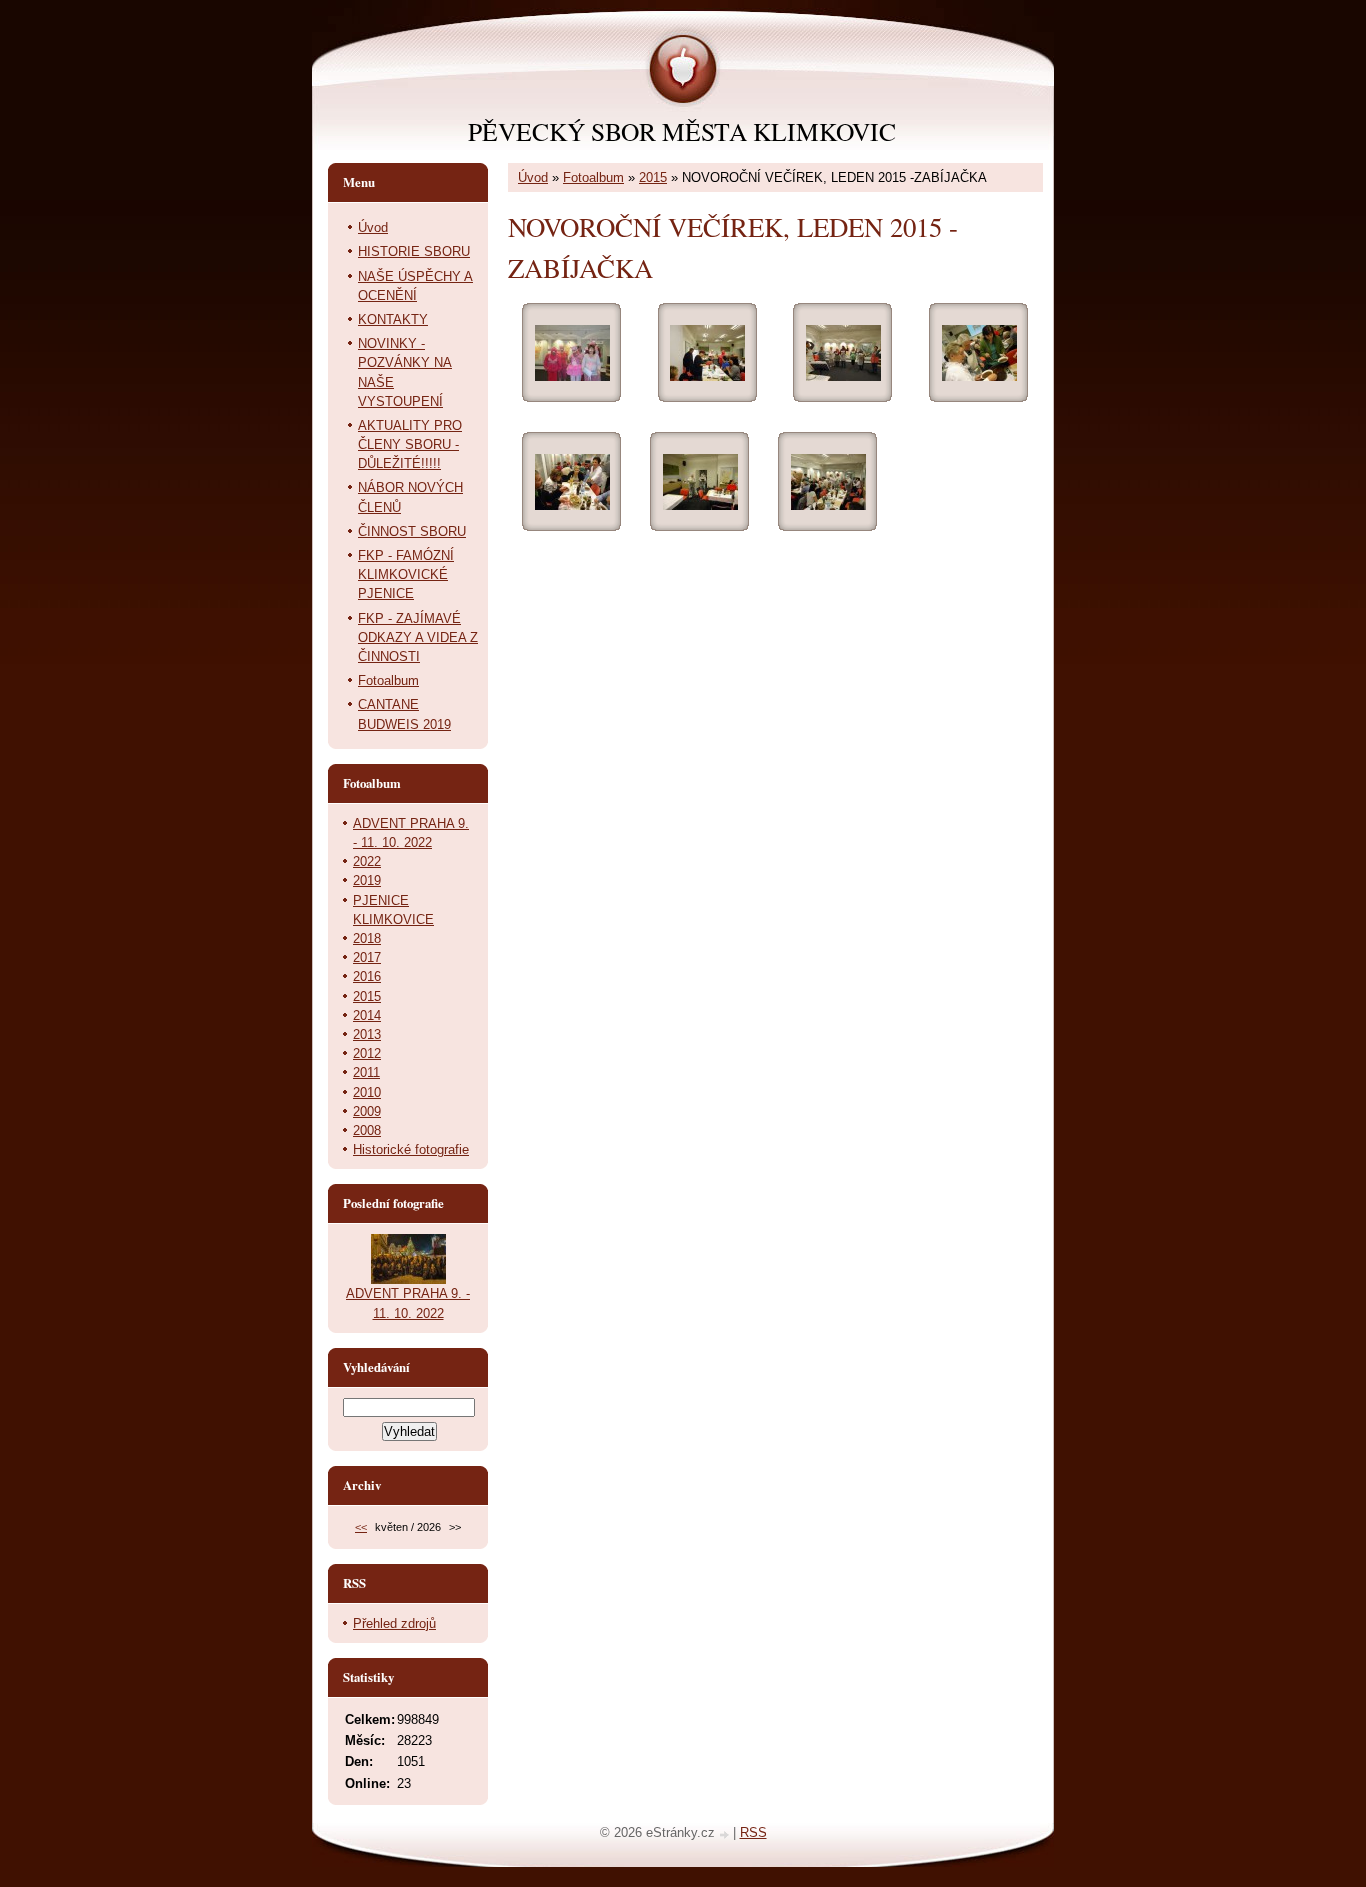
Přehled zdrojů (394, 1623)
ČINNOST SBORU (412, 531)
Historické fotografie (411, 1149)
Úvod (533, 177)
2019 (367, 880)
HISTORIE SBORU (414, 251)
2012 (367, 1053)
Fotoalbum (593, 177)
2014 (367, 1015)
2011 (366, 1072)
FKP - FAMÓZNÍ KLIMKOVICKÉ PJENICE (406, 574)
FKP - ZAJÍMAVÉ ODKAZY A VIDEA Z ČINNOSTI (418, 637)
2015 (653, 177)
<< (361, 1527)
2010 (367, 1092)
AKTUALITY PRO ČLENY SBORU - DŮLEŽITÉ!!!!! (410, 444)
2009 (367, 1111)
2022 (367, 861)
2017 (367, 957)
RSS (753, 1832)
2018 (367, 938)
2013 (367, 1034)
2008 (367, 1130)
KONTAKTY (393, 319)
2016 (367, 976)
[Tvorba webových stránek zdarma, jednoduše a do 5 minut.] (726, 1834)
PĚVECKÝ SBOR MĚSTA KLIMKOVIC (682, 131)
